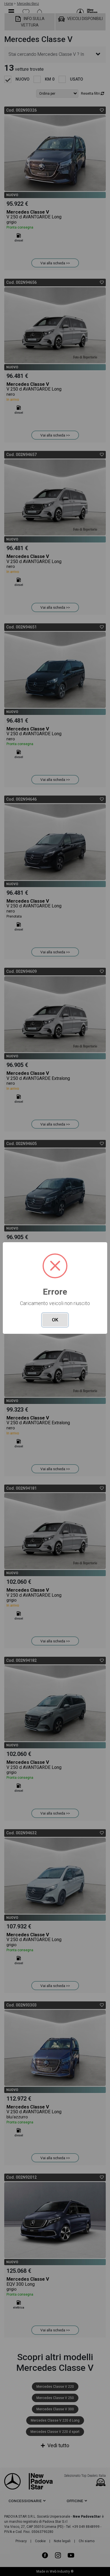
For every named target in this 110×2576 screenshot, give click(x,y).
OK (55, 1320)
